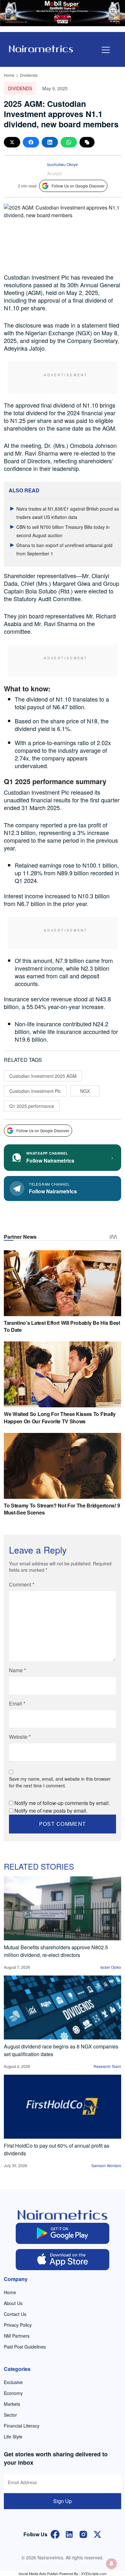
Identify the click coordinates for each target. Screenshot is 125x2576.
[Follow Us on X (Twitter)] (97, 2534)
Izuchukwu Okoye (63, 164)
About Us (13, 2303)
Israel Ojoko (111, 1967)
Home (9, 75)
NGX (85, 1091)
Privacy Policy (18, 2325)
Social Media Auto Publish (38, 2573)
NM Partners (17, 2336)
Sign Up (63, 2501)
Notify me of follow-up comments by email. (62, 1803)
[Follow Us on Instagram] (83, 2534)
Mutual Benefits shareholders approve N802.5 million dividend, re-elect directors (56, 1951)
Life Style (13, 2437)
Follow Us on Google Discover (78, 186)
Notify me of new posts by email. (51, 1811)
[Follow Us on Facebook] (55, 2534)
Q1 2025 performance (32, 1106)
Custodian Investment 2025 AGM (43, 1076)
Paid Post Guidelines (25, 2347)
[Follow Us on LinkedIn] (69, 2534)
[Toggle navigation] (106, 50)
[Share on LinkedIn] (50, 142)
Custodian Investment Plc (35, 1091)
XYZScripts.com (94, 2573)
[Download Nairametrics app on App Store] (63, 2260)
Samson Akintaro (106, 2165)
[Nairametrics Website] (41, 48)
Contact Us (15, 2314)
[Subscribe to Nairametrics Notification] (112, 2564)
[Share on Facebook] (31, 142)
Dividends (29, 75)
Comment (22, 1584)
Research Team (107, 2066)
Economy (13, 2393)
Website (20, 1737)
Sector (10, 2415)
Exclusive (13, 2382)
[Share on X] (12, 142)
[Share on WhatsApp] (69, 142)
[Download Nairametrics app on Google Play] (63, 2233)
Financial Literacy (22, 2426)
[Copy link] (87, 142)
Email (17, 1703)
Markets (12, 2404)
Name (17, 1670)
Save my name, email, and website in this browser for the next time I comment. (60, 1782)
